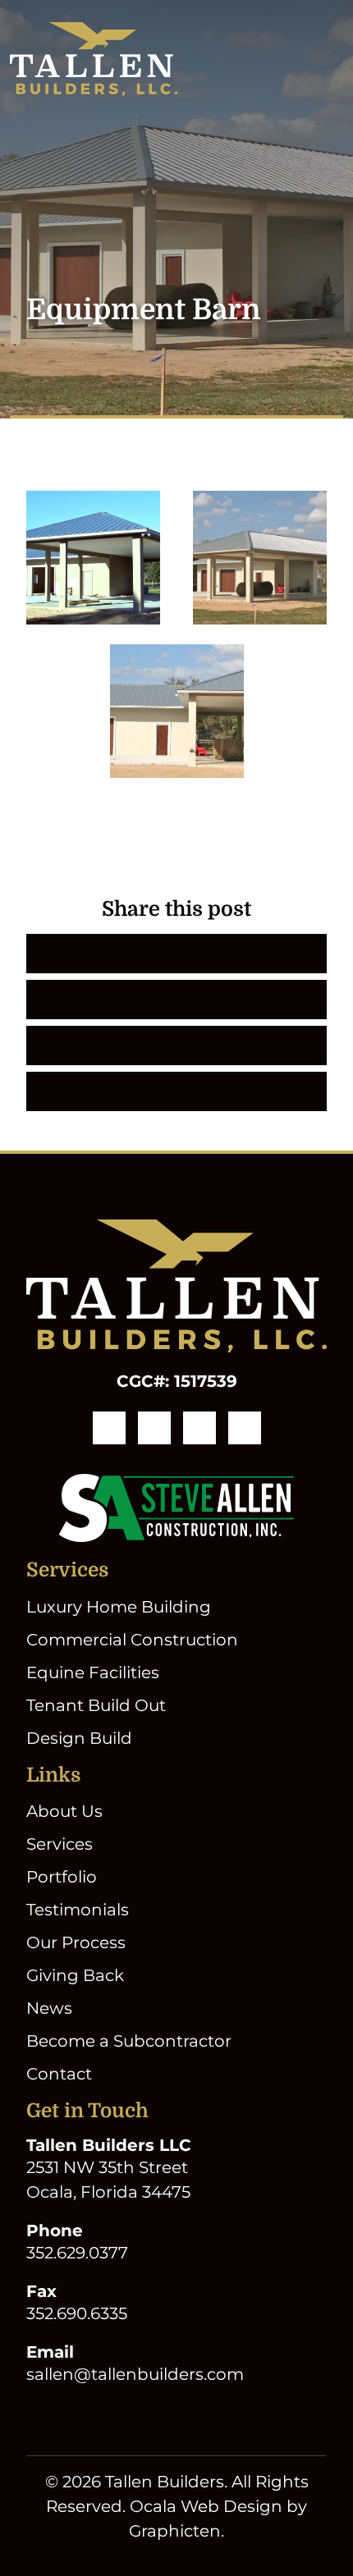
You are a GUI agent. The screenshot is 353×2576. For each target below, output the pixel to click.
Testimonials (78, 1910)
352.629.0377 (77, 2253)
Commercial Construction (132, 1640)
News (49, 2008)
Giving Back (75, 1975)
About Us (64, 1811)
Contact (59, 2074)
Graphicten (175, 2531)
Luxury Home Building (119, 1607)
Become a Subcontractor (129, 2041)
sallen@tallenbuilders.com (135, 2374)
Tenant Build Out (96, 1705)
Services (60, 1844)
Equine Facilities (93, 1672)
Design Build (79, 1738)
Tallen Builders (165, 2482)
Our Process (76, 1942)
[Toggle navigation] (333, 59)
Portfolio (62, 1877)
